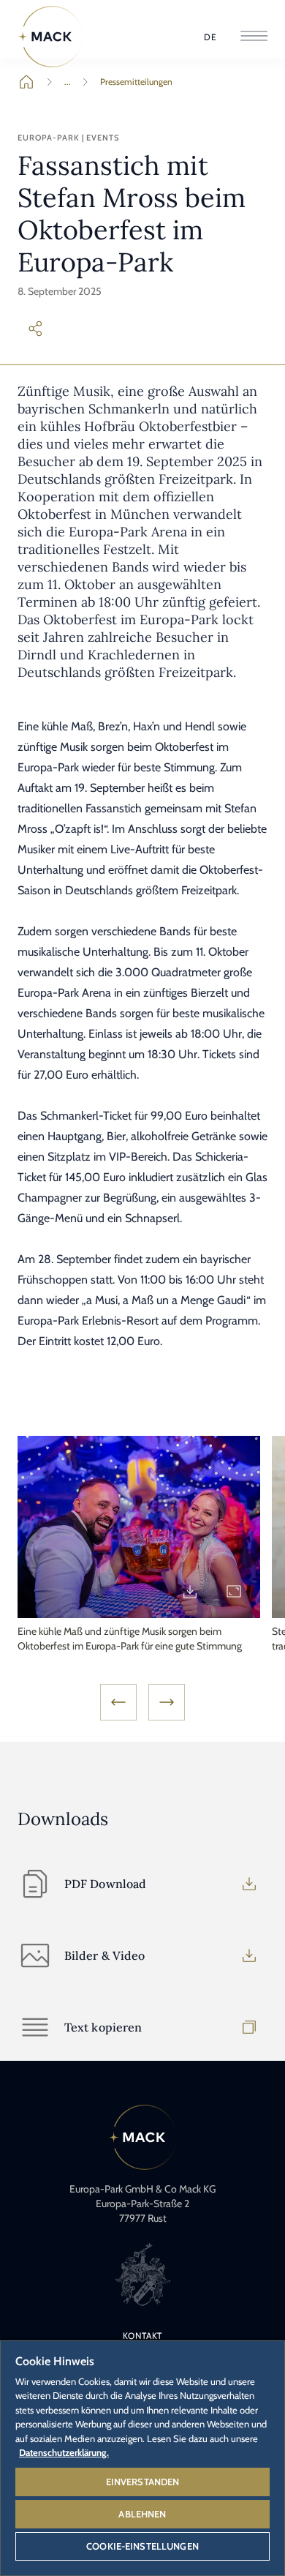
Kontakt (143, 2336)
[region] (142, 2457)
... (68, 82)
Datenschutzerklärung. (64, 2452)
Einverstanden (143, 2482)
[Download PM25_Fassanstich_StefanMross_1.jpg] (190, 1592)
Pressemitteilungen (136, 82)
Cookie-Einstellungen (142, 2546)
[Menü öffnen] (254, 37)
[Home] (50, 37)
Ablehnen (142, 2514)
